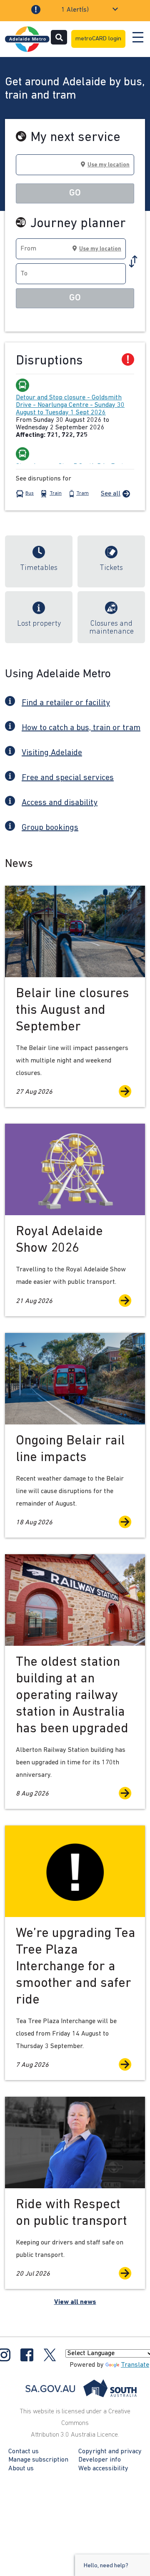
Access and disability (60, 803)
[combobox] (75, 165)
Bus (30, 493)
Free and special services (68, 778)
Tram (82, 493)
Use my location (109, 165)
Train (56, 493)
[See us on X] (50, 2355)
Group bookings (50, 828)
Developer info (100, 2460)
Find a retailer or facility (66, 703)
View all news (75, 2302)
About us (21, 2469)
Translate (135, 2365)
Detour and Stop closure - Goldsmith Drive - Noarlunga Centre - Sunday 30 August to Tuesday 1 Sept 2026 (70, 405)
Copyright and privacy (110, 2452)
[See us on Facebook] (27, 2355)
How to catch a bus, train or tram (81, 728)
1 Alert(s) (75, 10)
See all (111, 494)
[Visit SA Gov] (81, 2388)
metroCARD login (98, 39)
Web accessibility (103, 2469)
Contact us (24, 2452)
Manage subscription (38, 2460)
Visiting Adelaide (52, 753)
